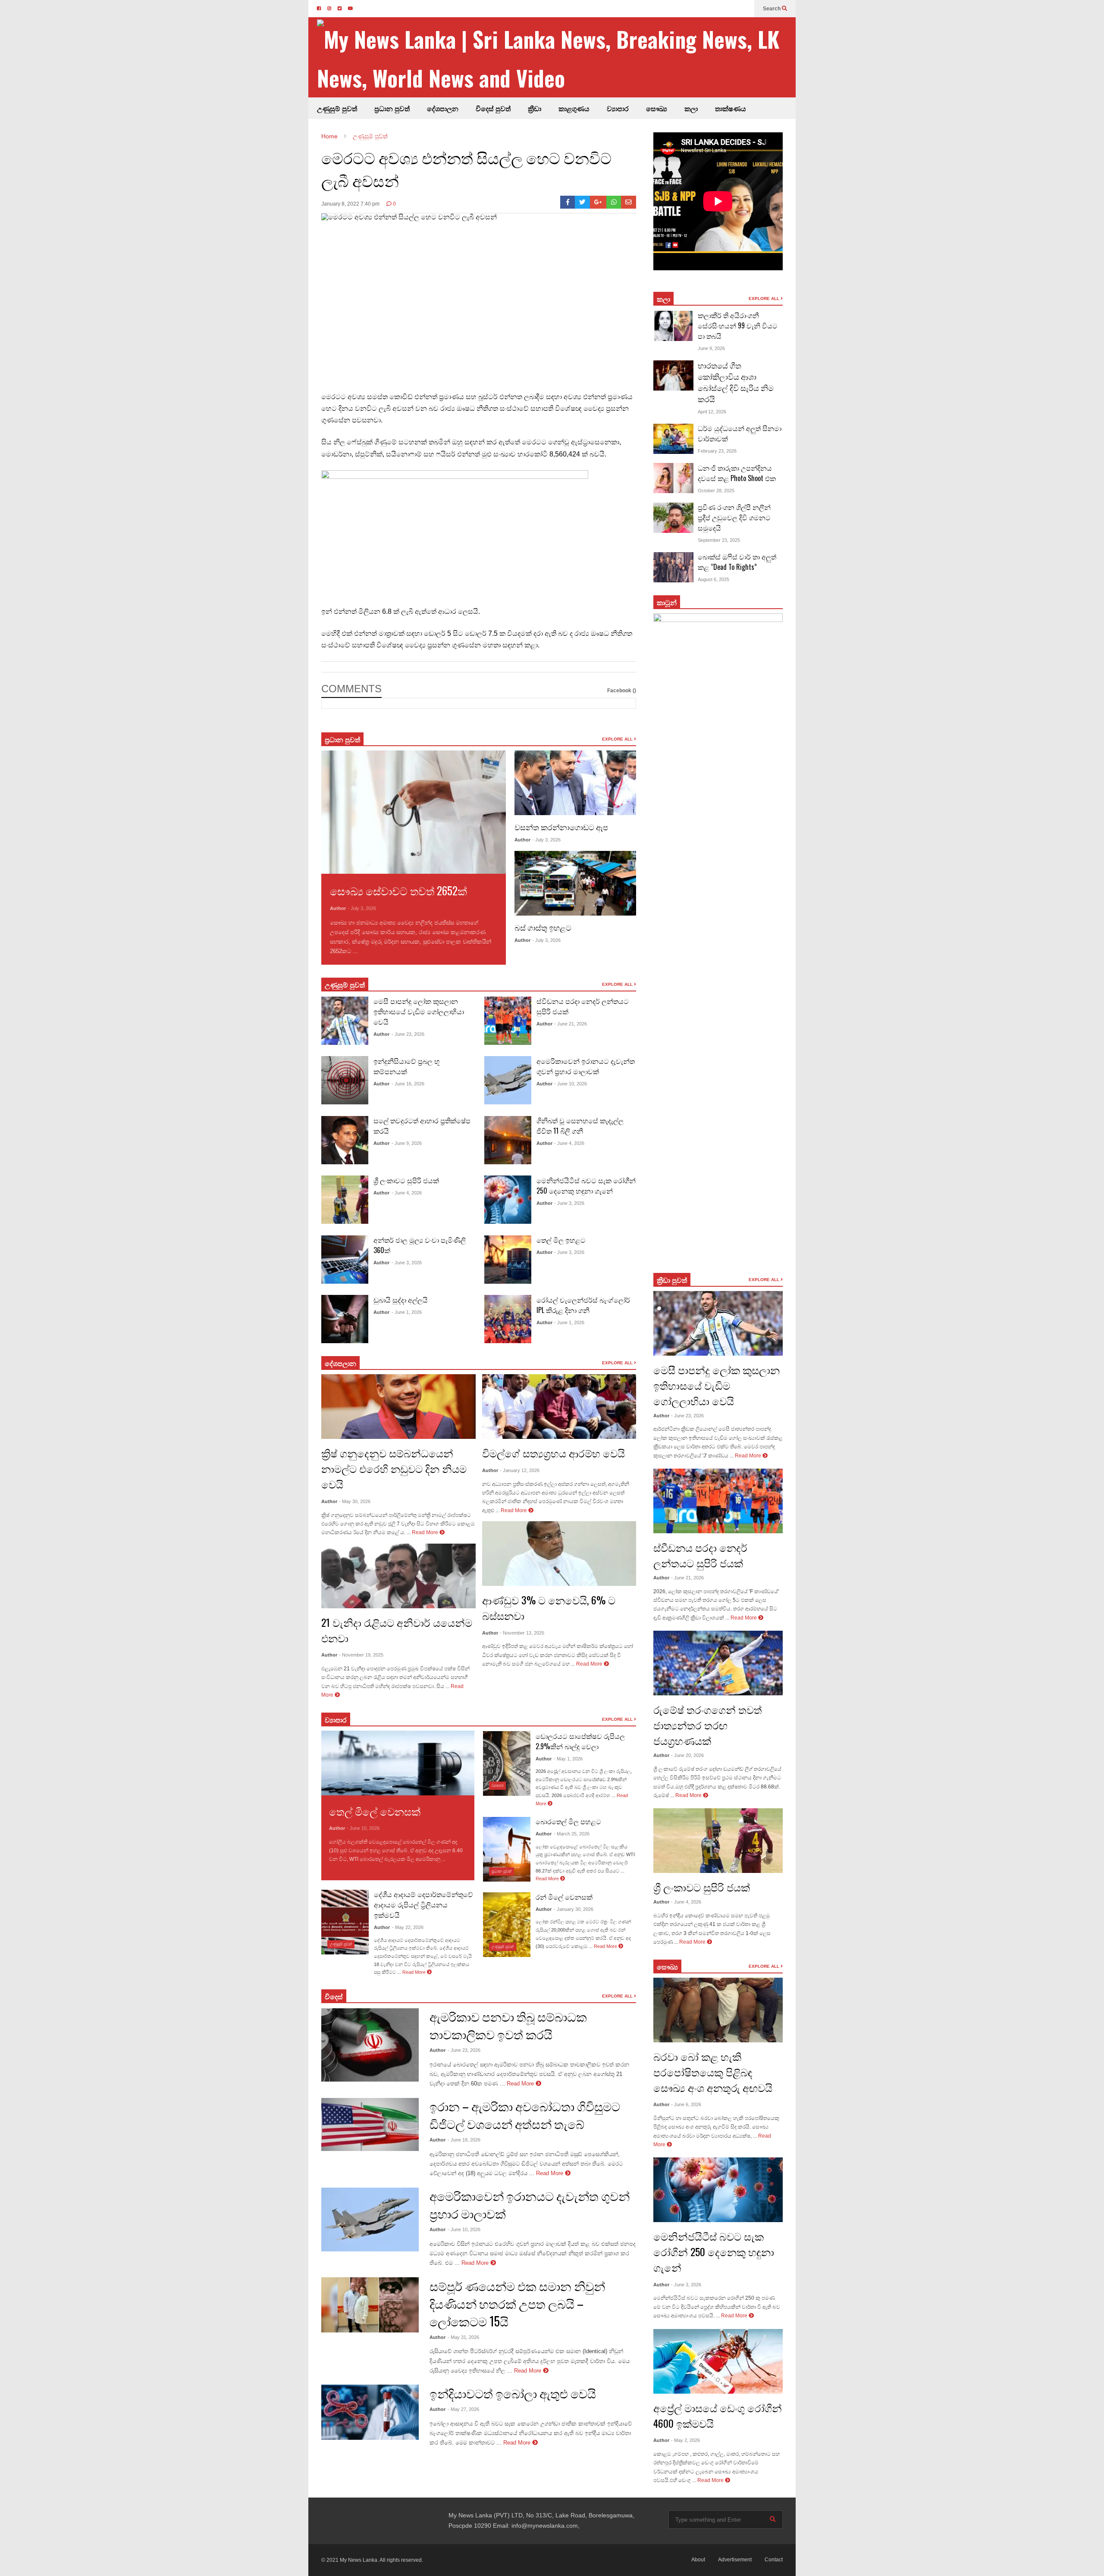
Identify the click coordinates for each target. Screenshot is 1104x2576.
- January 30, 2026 (574, 1909)
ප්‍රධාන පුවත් (392, 108)
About (698, 2560)
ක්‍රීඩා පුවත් (672, 1280)
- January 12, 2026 (520, 1470)
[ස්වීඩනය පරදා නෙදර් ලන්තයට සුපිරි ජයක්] (508, 1021)
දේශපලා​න (340, 1363)
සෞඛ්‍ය (667, 1966)
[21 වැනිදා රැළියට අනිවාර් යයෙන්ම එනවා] (398, 1576)
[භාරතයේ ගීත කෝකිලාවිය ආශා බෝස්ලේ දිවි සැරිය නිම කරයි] (673, 375)
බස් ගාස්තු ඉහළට (543, 927)
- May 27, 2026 (463, 2409)
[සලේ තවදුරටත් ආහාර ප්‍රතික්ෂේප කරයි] (345, 1140)
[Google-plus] (598, 202)
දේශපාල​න (443, 108)
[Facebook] (568, 202)
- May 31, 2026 (463, 2337)
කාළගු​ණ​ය (574, 108)
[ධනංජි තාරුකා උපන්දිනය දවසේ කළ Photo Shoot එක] (673, 478)
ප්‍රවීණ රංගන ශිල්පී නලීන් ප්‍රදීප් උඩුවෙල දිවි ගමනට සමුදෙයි (734, 517)
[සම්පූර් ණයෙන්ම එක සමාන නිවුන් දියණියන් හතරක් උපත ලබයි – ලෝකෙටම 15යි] (370, 2305)
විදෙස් (334, 1996)
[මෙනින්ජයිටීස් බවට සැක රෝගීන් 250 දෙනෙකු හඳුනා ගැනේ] (508, 1200)
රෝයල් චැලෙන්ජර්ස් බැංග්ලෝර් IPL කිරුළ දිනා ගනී (583, 1305)
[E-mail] (629, 202)
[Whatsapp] (614, 202)
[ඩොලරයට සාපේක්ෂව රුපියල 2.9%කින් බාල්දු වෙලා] (507, 1763)
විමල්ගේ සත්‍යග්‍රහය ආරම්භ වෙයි (554, 1453)
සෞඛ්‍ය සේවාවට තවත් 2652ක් (398, 890)
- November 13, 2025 (522, 1633)
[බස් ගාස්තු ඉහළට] (575, 883)
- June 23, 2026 (408, 1034)
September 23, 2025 (719, 540)
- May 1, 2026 (568, 1759)
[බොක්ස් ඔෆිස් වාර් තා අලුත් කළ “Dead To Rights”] (673, 567)
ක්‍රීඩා (535, 108)
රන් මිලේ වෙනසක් (564, 1897)
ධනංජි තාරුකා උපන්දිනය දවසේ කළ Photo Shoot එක (737, 473)
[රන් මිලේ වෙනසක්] (507, 1925)
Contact (774, 2560)
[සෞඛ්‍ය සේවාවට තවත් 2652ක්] (414, 812)
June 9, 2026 (711, 348)
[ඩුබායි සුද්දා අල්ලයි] (345, 1319)
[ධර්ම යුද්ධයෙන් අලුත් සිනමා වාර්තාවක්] (673, 439)
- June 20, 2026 (687, 1755)
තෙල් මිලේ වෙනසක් (375, 1811)
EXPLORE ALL (618, 739)
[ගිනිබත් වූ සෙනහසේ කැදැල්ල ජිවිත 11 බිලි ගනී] (508, 1140)
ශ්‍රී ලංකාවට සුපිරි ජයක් (406, 1180)
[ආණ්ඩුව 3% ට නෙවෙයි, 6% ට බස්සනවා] (559, 1554)
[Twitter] (582, 202)
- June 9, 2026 (407, 1143)
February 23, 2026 (717, 451)
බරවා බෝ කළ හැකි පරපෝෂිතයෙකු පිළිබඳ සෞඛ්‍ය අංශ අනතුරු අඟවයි (713, 2072)
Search (772, 9)
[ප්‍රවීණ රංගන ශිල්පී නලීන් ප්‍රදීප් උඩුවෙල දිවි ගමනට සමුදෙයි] (673, 518)
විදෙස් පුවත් (493, 108)
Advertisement (735, 2560)
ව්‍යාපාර (618, 108)
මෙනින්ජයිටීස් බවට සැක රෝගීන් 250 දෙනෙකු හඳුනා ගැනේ (586, 1185)
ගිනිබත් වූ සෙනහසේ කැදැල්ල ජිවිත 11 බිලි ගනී (580, 1125)
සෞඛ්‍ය (657, 108)
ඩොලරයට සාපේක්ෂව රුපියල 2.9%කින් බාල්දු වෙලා (580, 1741)
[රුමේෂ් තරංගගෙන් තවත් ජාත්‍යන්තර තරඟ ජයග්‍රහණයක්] (718, 1663)
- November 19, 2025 (361, 1655)
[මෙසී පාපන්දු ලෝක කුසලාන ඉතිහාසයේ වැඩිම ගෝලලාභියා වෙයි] (345, 1021)
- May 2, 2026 (685, 2440)
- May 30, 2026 (355, 1501)
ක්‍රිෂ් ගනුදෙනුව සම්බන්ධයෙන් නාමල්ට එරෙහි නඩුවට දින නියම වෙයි (394, 1468)
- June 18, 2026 (464, 2140)
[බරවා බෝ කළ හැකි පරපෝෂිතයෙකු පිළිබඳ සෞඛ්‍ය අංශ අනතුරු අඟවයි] (718, 2010)
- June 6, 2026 (686, 2104)
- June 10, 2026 (571, 1084)
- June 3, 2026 (407, 1263)
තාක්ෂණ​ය (731, 108)
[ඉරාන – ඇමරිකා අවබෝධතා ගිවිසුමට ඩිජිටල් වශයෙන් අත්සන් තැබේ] (370, 2124)
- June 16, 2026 (408, 1084)
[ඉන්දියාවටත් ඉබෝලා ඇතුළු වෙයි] (370, 2412)
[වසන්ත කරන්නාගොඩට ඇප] (575, 783)
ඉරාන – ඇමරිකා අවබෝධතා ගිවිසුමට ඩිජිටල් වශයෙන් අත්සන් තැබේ (525, 2115)
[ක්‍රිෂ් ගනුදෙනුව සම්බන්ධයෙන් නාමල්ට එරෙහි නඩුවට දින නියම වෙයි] (398, 1407)
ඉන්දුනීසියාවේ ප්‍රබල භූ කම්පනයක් (407, 1066)
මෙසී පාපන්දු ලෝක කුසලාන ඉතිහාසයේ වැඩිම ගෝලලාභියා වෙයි (419, 1011)
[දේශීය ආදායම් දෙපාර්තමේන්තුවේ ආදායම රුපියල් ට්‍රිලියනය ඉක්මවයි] (345, 1922)
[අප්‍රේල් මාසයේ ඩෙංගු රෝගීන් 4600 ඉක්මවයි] (718, 2361)
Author (338, 908)
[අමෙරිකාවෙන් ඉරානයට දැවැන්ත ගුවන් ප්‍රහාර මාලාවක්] (508, 1080)
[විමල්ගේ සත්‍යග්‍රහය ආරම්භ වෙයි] (559, 1407)
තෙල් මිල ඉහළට (561, 1240)
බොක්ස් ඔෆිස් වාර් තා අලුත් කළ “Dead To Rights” (737, 562)
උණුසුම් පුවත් (337, 108)
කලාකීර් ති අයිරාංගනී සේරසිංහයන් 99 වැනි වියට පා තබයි (738, 325)
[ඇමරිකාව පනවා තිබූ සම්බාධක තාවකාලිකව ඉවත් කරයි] (370, 2045)
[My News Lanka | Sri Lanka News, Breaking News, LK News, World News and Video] (556, 58)
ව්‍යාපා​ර (336, 1719)
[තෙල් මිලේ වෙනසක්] (398, 1763)
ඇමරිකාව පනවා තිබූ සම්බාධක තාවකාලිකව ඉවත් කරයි (508, 2025)
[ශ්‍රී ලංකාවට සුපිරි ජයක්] (345, 1200)
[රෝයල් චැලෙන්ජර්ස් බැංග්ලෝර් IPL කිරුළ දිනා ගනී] (508, 1319)
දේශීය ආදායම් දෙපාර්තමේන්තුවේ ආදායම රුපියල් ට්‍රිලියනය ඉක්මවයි (423, 1904)
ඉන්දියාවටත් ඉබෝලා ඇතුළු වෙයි (513, 2393)
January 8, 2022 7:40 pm (350, 204)
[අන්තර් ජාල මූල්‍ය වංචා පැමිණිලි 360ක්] (345, 1260)
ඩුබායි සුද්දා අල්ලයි (401, 1300)
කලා (691, 108)
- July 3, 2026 (362, 908)
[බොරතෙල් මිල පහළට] (507, 1849)
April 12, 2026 (712, 412)
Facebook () (622, 691)
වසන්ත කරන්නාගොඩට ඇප (561, 827)
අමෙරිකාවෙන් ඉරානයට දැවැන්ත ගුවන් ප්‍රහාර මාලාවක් (586, 1066)
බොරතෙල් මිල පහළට (568, 1821)
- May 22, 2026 (408, 1927)
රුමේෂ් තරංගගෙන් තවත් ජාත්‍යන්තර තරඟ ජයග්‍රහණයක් (708, 1725)
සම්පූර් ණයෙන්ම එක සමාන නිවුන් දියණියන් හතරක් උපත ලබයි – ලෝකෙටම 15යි (517, 2303)
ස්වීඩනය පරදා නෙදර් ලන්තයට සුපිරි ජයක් (700, 1555)
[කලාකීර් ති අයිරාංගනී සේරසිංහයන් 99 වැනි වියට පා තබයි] (673, 326)
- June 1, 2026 (407, 1312)
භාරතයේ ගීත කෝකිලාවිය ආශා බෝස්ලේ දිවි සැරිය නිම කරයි (736, 382)
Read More (374, 951)
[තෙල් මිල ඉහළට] (508, 1260)
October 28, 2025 (716, 491)
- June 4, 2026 (407, 1193)
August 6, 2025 (714, 579)
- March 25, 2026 (572, 1834)
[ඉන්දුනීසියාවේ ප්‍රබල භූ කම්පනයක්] (345, 1080)
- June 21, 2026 (571, 1024)
